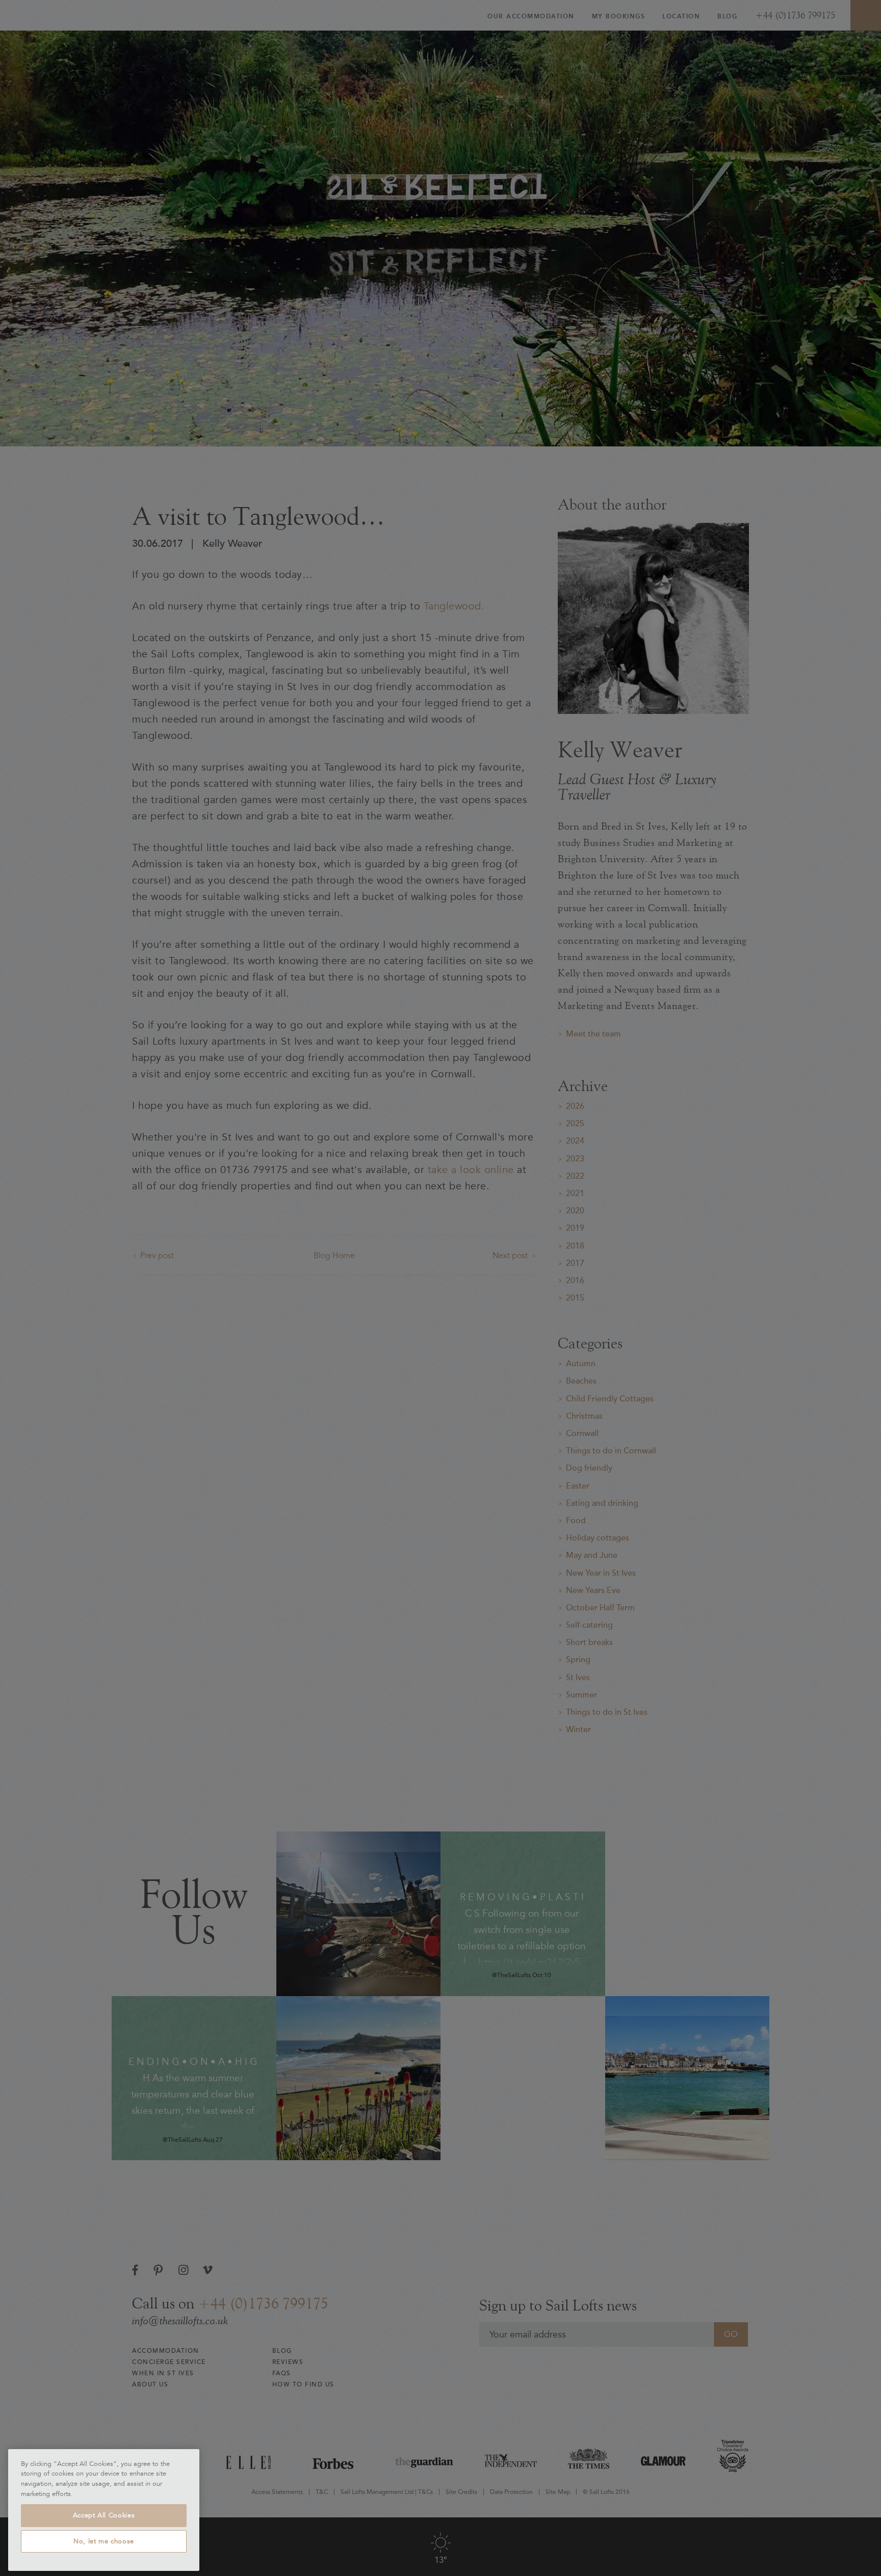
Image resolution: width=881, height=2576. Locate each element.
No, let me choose (104, 2541)
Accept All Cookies (104, 2515)
